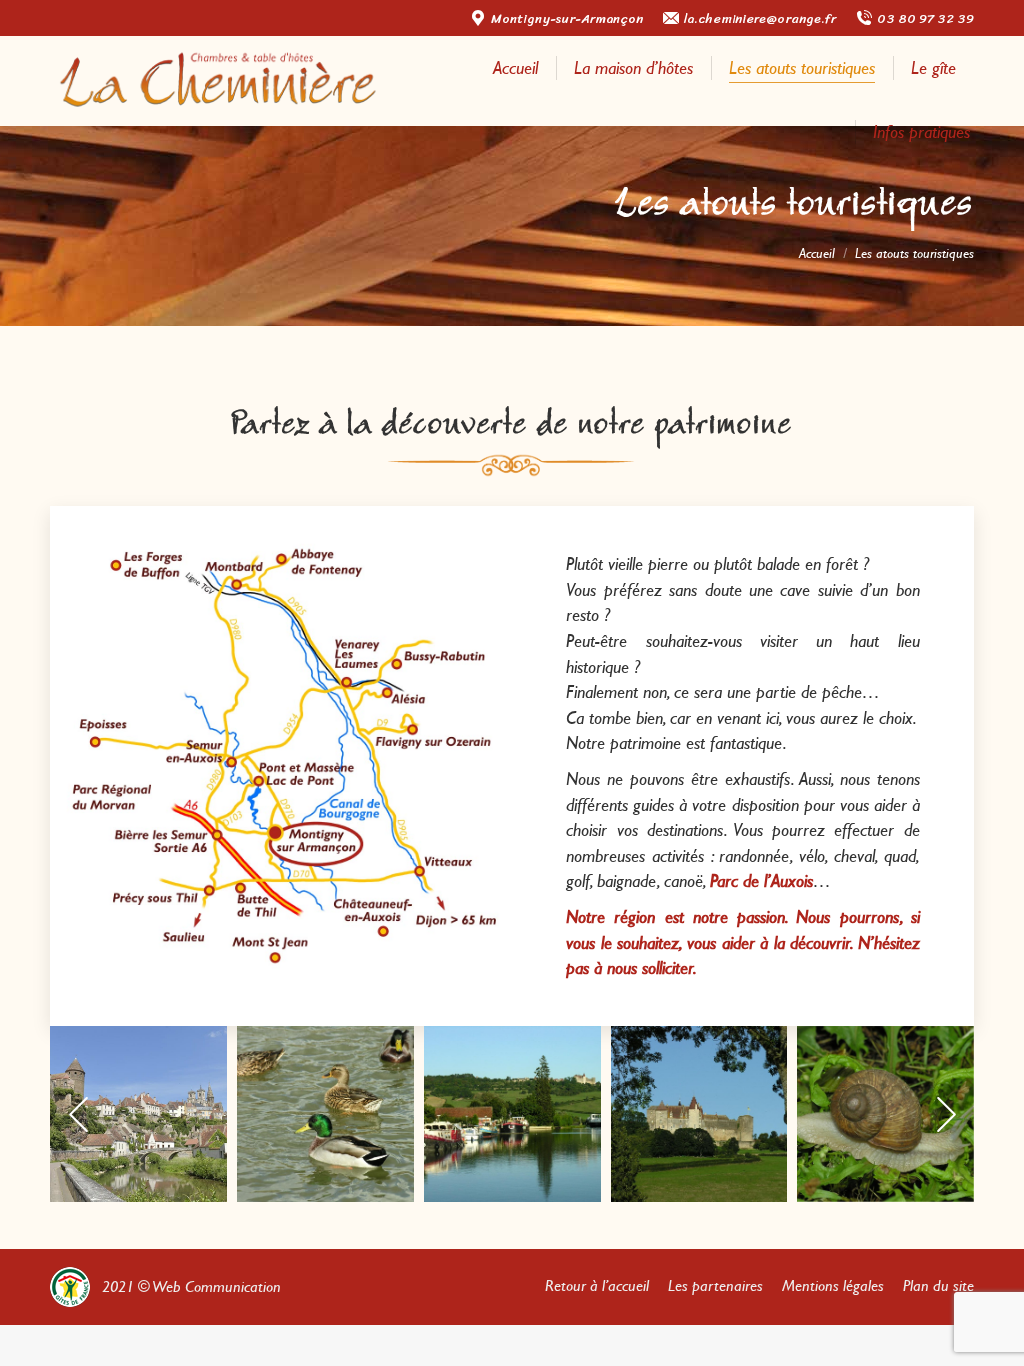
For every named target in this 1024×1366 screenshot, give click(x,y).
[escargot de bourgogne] (885, 1114)
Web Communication (216, 1286)
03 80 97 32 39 (925, 18)
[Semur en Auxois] (138, 1114)
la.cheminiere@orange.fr (760, 18)
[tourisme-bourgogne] (325, 1114)
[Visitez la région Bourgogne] (699, 1114)
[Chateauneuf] (512, 1114)
